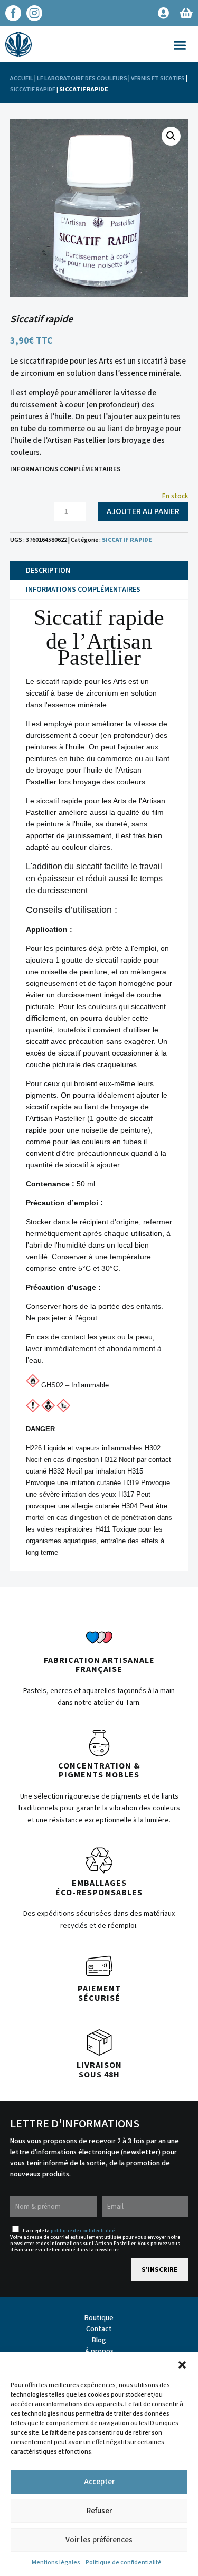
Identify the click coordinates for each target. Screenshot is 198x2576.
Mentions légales (56, 2563)
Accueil (22, 78)
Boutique (99, 2318)
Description (48, 571)
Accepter (99, 2482)
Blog (99, 2340)
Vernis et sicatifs (158, 78)
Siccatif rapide (33, 89)
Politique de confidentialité (124, 2563)
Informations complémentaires (65, 469)
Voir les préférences (99, 2540)
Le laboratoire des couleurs (82, 78)
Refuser (99, 2511)
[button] (182, 2365)
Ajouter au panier (143, 511)
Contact (99, 2329)
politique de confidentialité (83, 2231)
